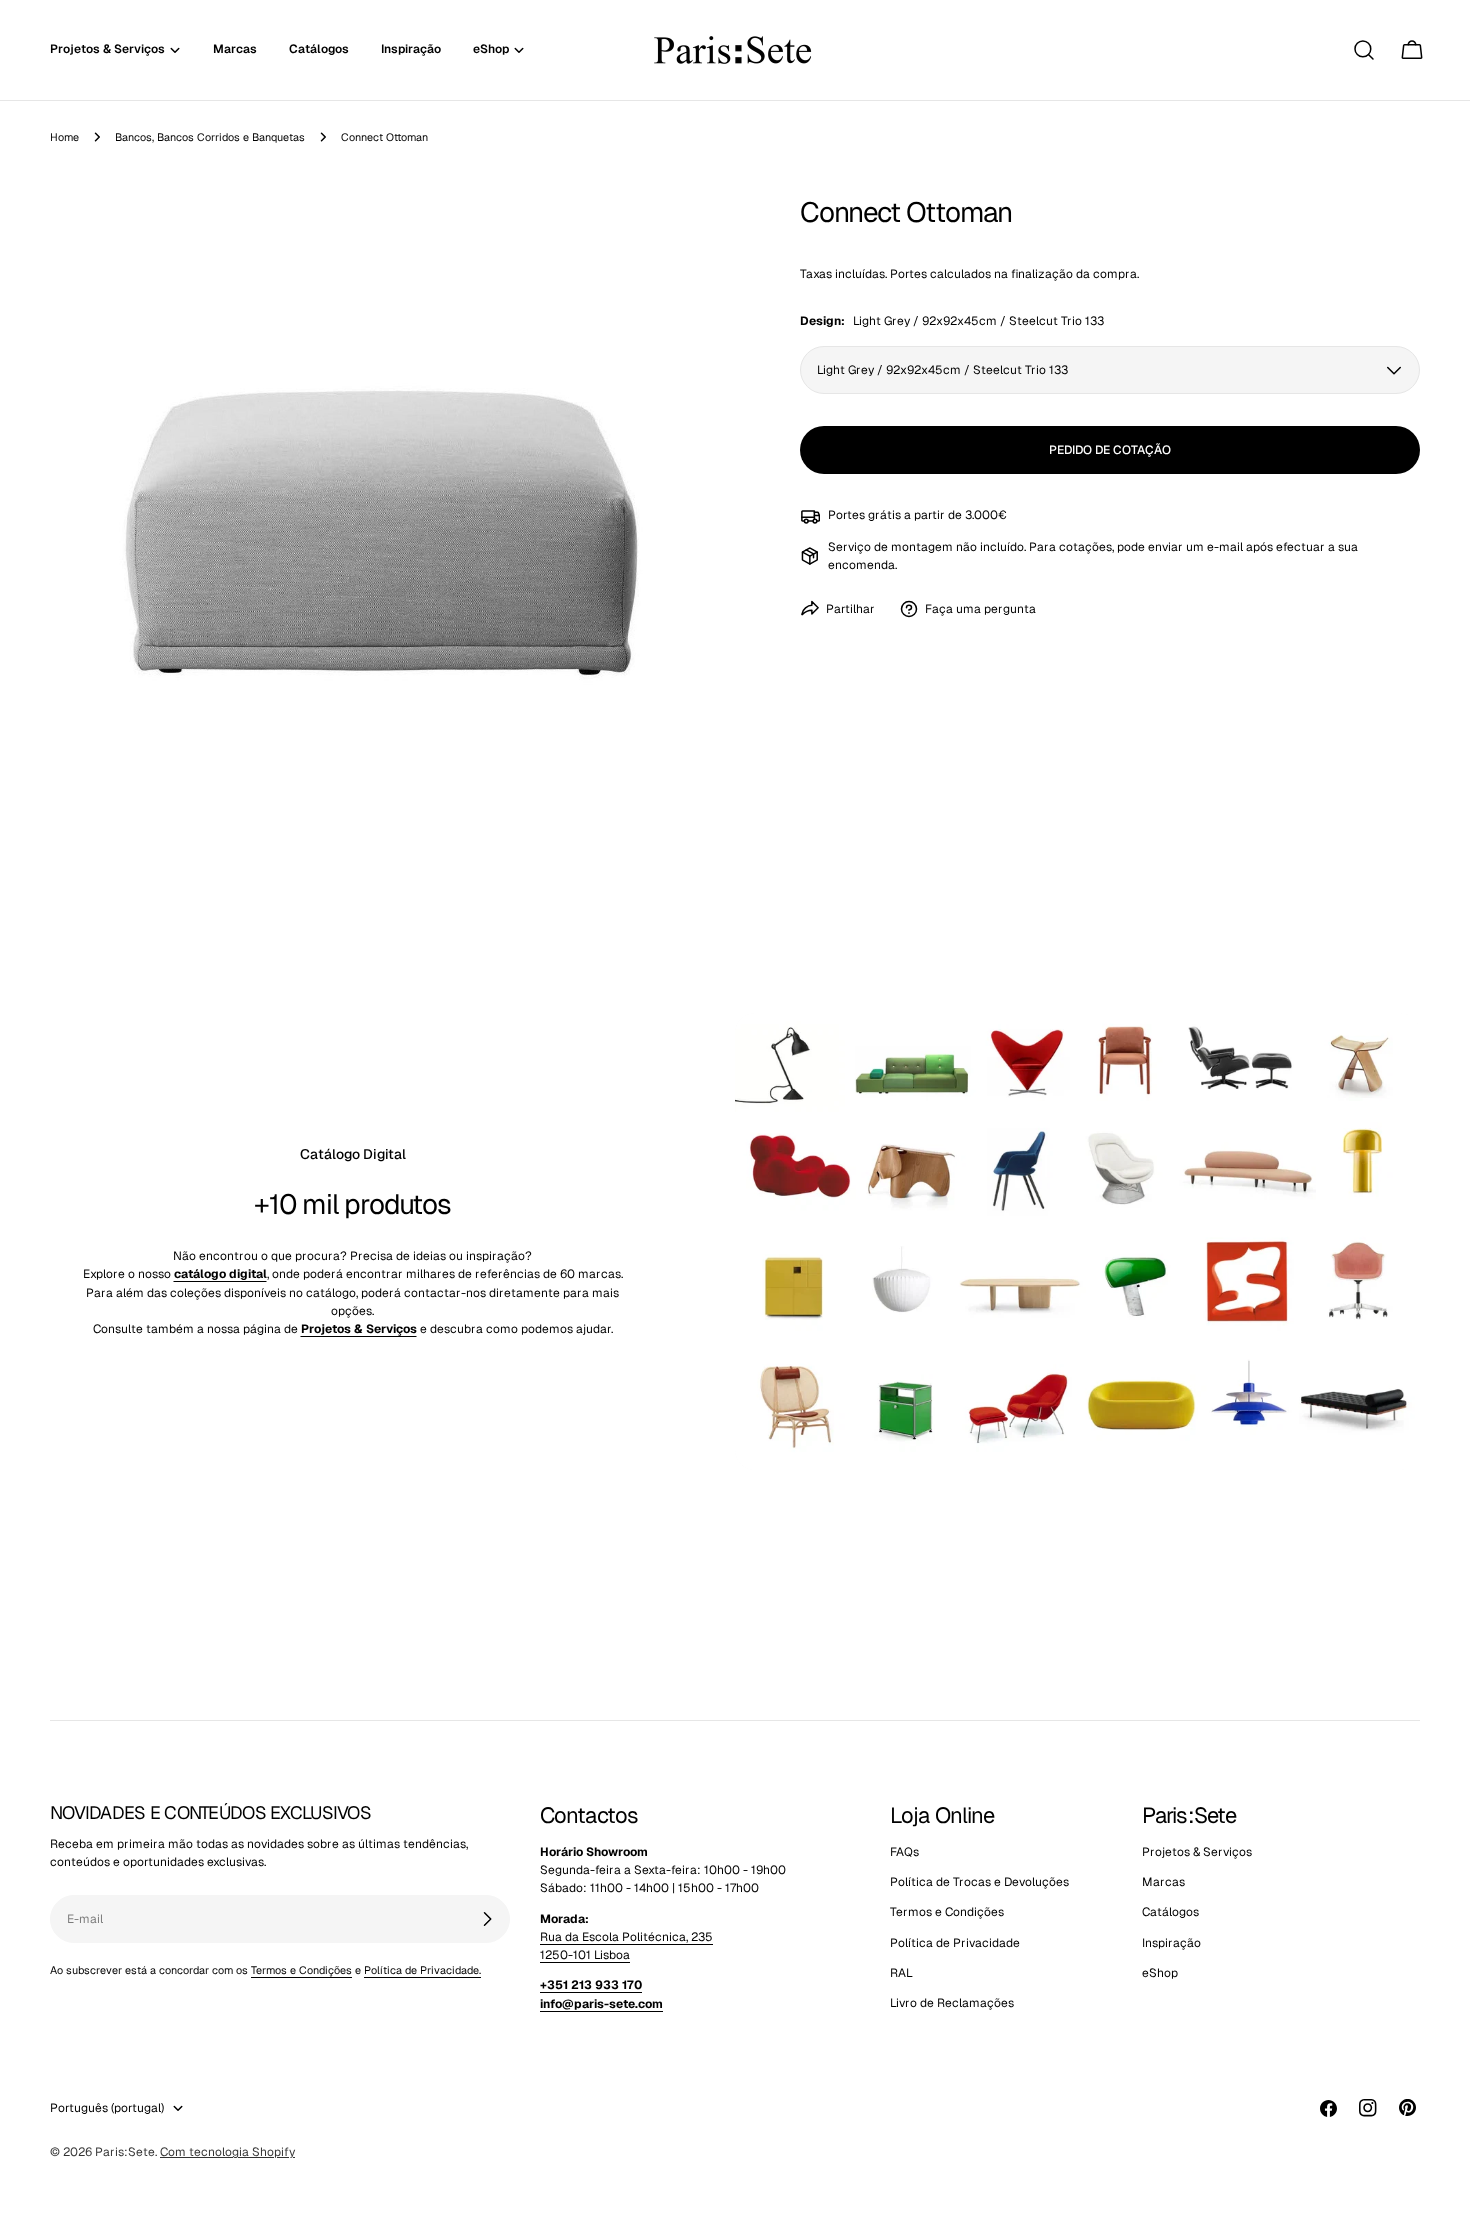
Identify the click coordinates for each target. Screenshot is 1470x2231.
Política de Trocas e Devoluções (979, 1882)
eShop (1160, 1973)
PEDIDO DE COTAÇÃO (1110, 450)
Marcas (1163, 1882)
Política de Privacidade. (422, 1970)
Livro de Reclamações (952, 2003)
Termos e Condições (301, 1970)
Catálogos (1170, 1912)
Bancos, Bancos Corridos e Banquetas (210, 137)
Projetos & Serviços (1197, 1852)
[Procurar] (1364, 50)
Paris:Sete (125, 2152)
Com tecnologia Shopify (227, 2152)
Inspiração (1171, 1943)
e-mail (1225, 547)
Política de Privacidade (955, 1943)
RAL (901, 1973)
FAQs (904, 1852)
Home (64, 137)
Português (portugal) (107, 2108)
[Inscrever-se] (487, 1919)
